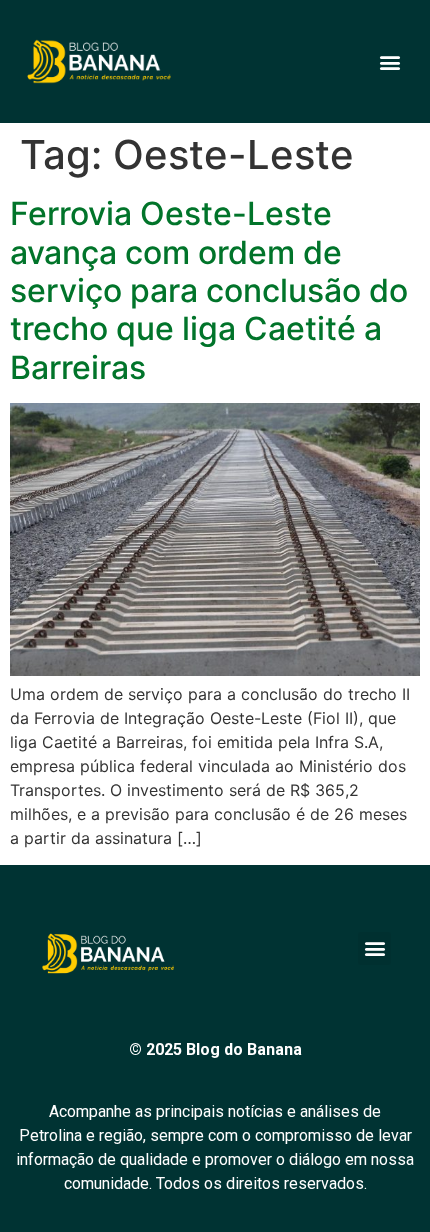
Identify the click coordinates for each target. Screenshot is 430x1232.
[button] (389, 61)
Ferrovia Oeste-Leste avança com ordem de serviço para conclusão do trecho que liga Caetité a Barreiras (209, 290)
